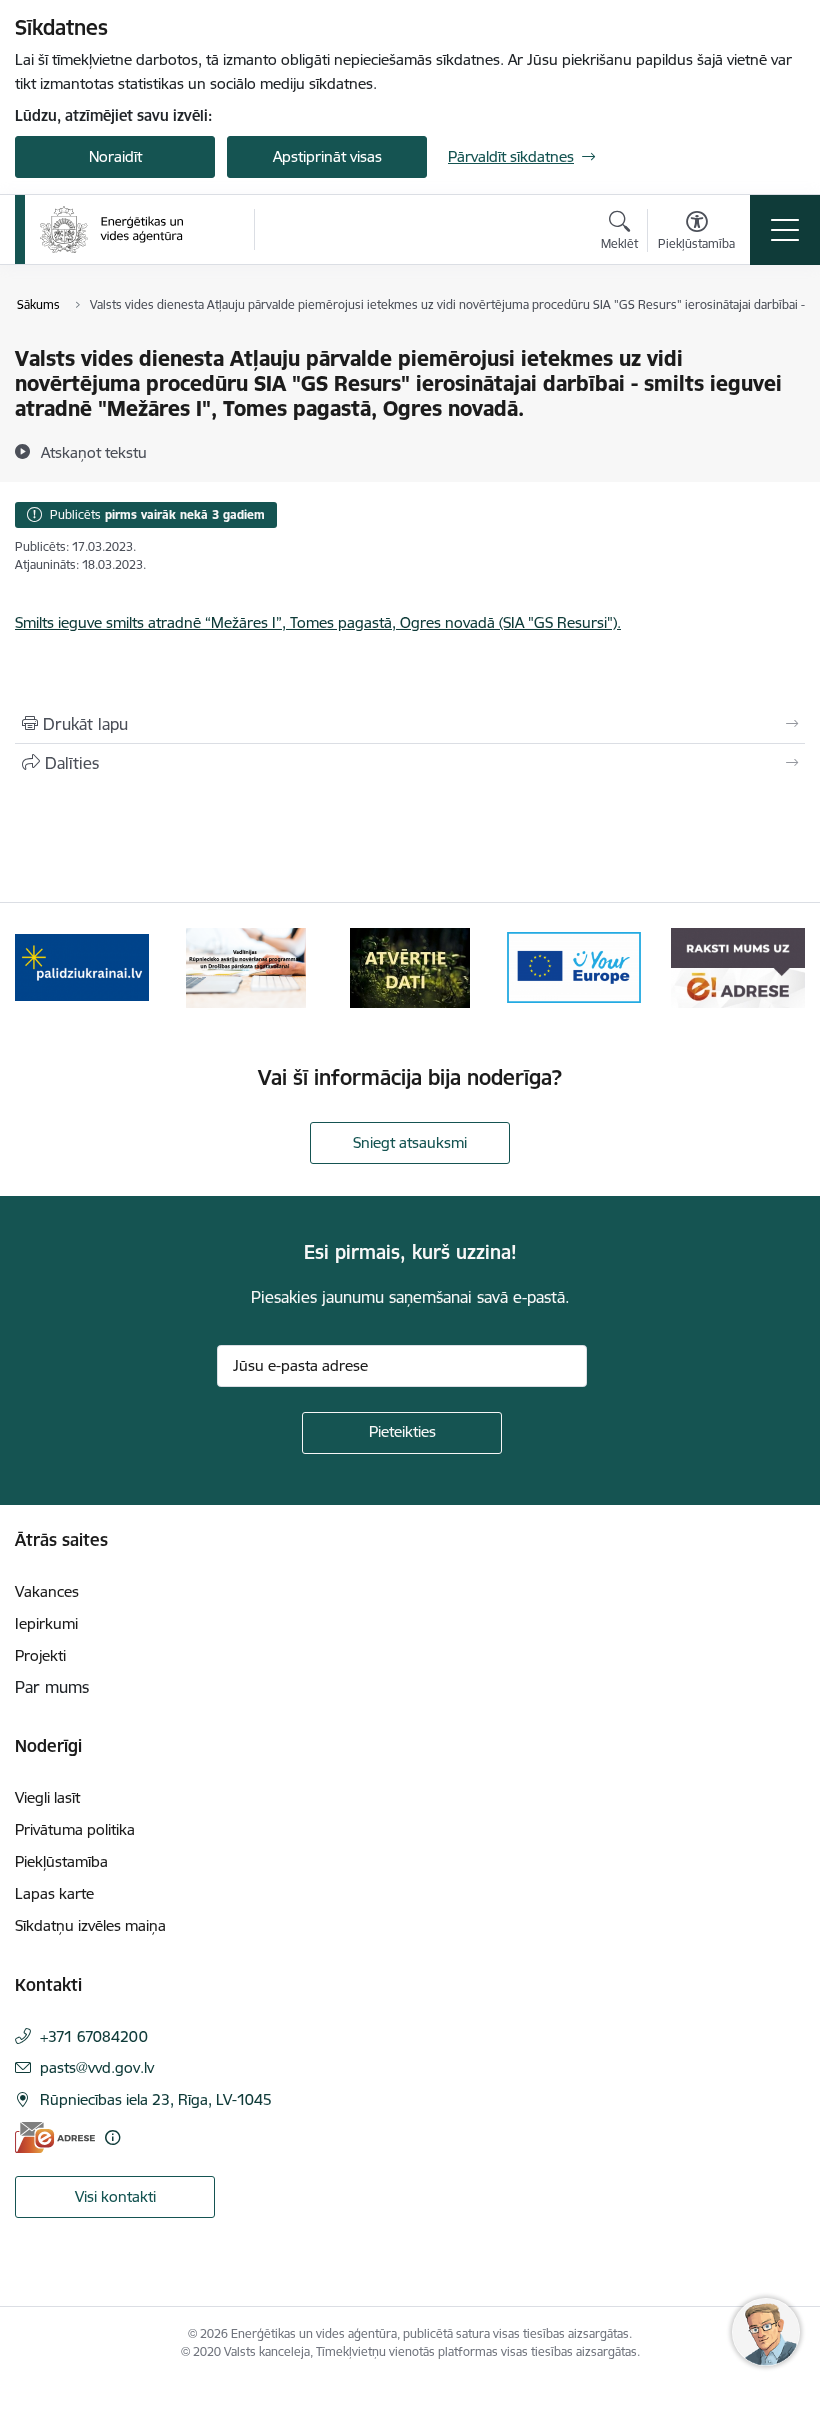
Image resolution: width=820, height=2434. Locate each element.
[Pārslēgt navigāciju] (785, 230)
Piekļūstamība (61, 1861)
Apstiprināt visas (327, 156)
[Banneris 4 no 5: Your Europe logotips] (574, 966)
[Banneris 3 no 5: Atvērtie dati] (410, 966)
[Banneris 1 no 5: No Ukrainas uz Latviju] (82, 966)
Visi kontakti (115, 2196)
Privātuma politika (75, 1829)
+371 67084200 (94, 2036)
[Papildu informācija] (112, 2137)
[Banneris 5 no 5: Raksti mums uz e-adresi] (737, 966)
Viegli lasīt (47, 1797)
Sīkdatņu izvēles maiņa (90, 1925)
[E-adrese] (55, 2137)
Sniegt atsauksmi (410, 1142)
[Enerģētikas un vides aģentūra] (111, 230)
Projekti (40, 1655)
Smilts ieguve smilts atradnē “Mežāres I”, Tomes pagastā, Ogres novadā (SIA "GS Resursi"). (318, 622)
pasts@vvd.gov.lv (97, 2067)
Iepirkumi (46, 1623)
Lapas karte (54, 1893)
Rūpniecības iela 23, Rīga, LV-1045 (156, 2099)
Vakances (47, 1591)
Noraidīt (115, 156)
